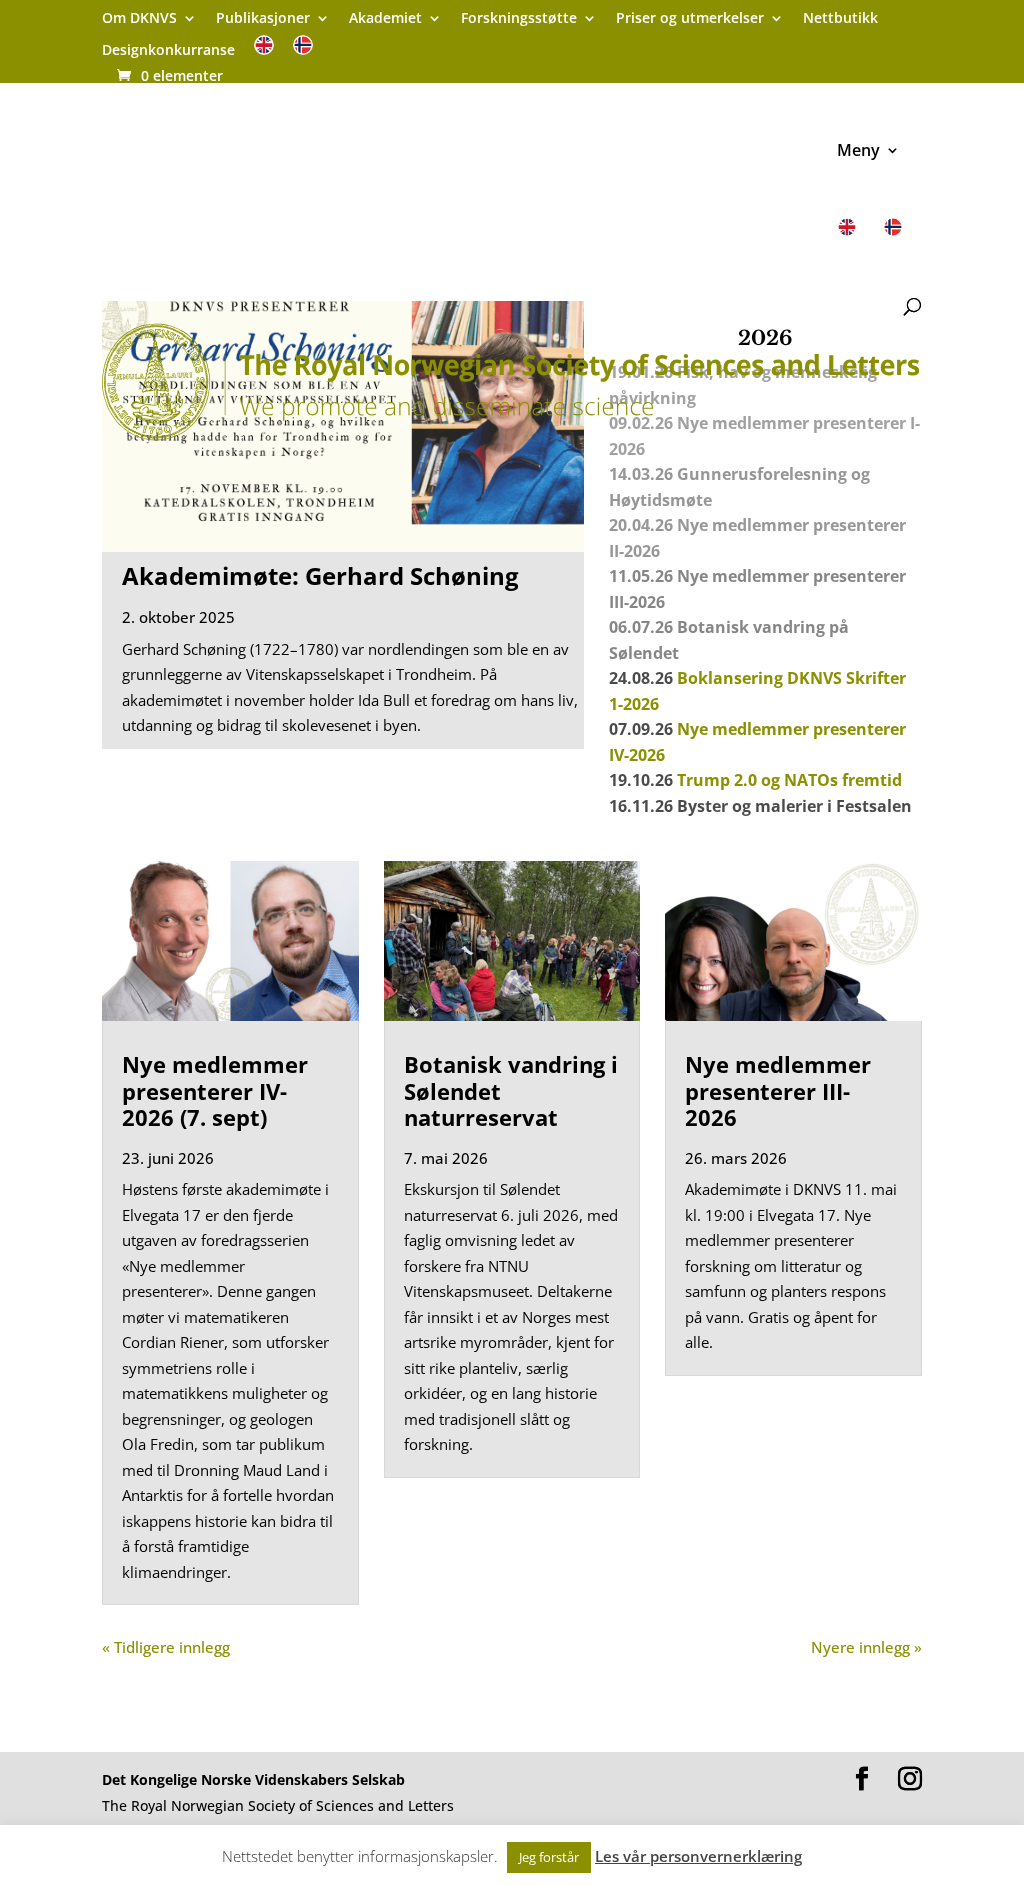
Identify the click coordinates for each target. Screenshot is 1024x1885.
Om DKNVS (139, 19)
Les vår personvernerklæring (698, 1856)
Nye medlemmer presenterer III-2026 (778, 1090)
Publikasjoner (263, 19)
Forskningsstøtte (519, 19)
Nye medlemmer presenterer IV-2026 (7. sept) (215, 1090)
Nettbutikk (840, 19)
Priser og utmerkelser (690, 19)
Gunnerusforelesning (762, 474)
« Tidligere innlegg (166, 1647)
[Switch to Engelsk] (264, 51)
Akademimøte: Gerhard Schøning (320, 575)
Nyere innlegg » (866, 1647)
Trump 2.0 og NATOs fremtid (789, 780)
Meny (858, 152)
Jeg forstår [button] (549, 1857)
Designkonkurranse (168, 51)
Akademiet (385, 19)
